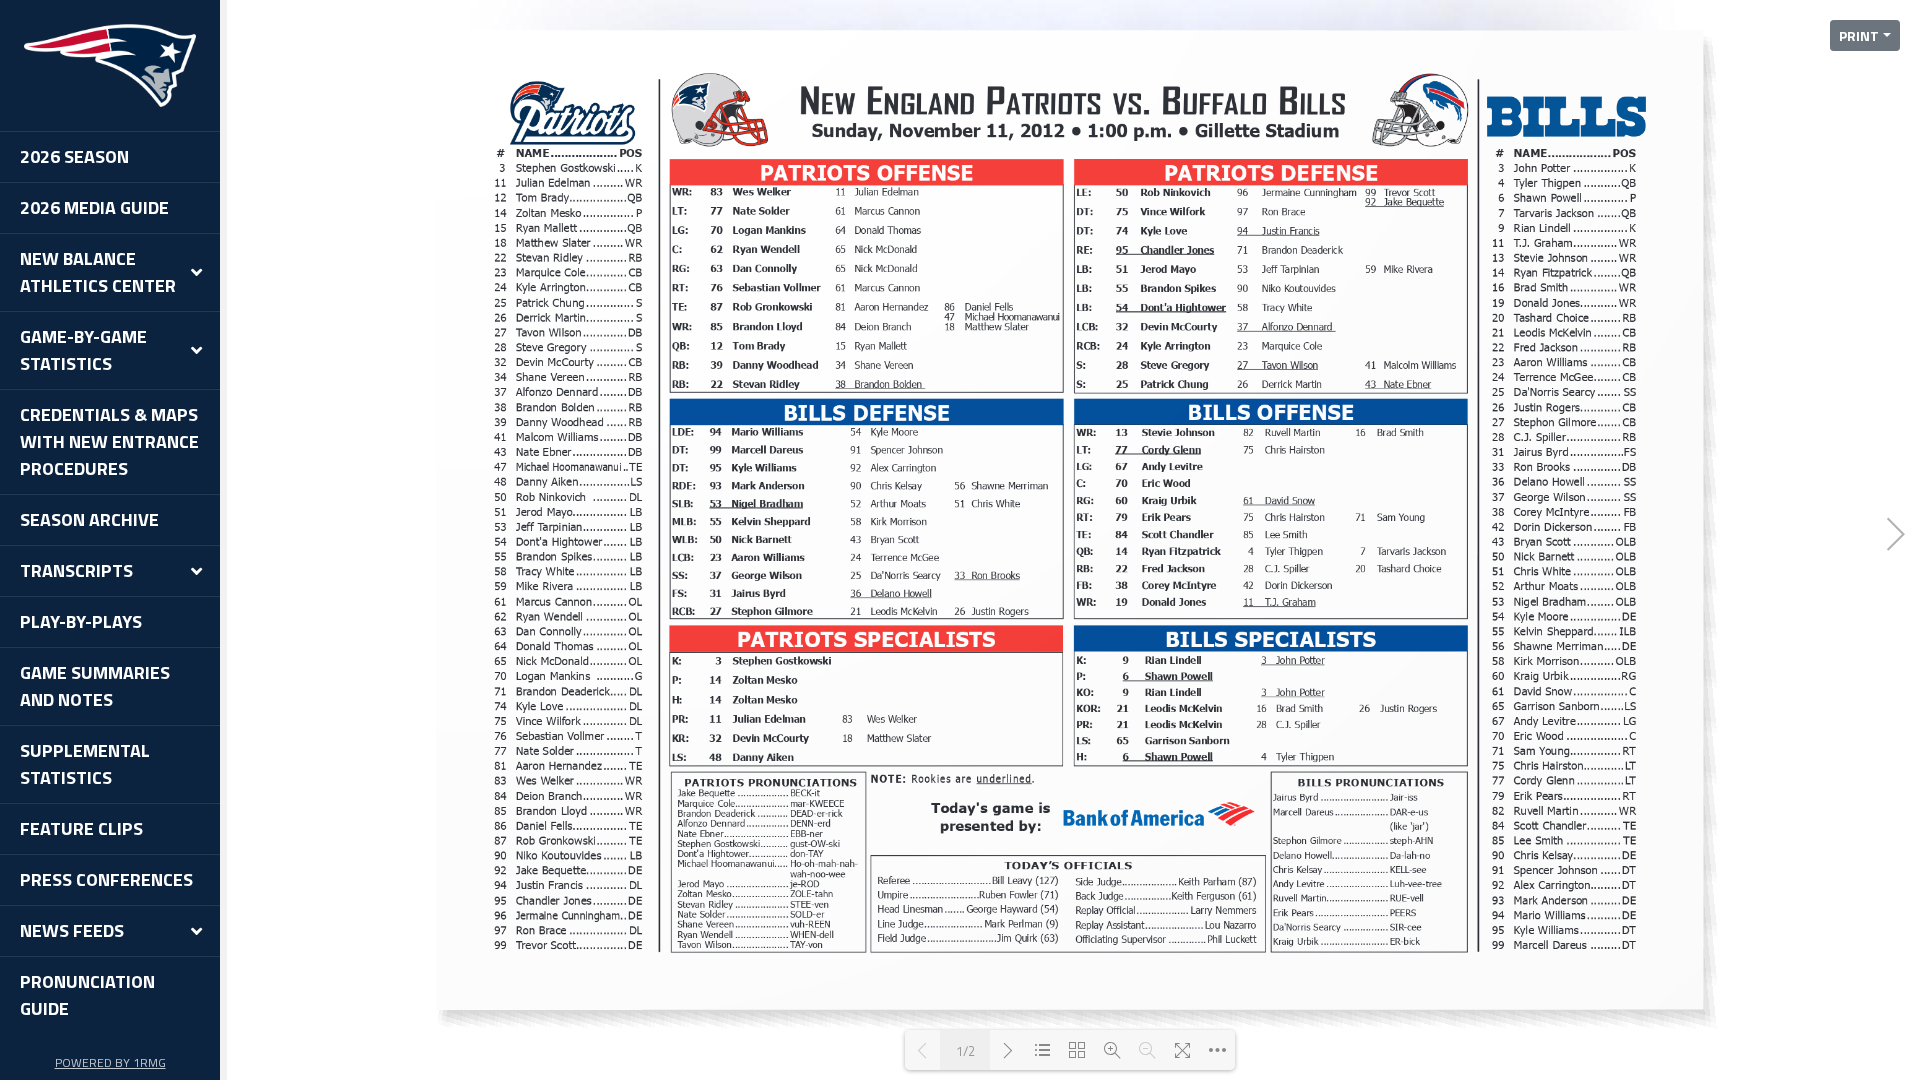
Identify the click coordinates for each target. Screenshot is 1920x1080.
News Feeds (72, 930)
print (1859, 35)
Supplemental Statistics (85, 764)
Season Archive (89, 519)
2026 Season (74, 156)
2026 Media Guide (94, 207)
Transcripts (76, 570)
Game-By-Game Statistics (83, 350)
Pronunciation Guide (87, 995)
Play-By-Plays (81, 621)
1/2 (965, 1050)
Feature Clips (81, 828)
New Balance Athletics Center (98, 272)
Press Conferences (106, 879)
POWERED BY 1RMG (110, 1062)
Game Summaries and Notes (95, 686)
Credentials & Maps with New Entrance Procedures (109, 441)
